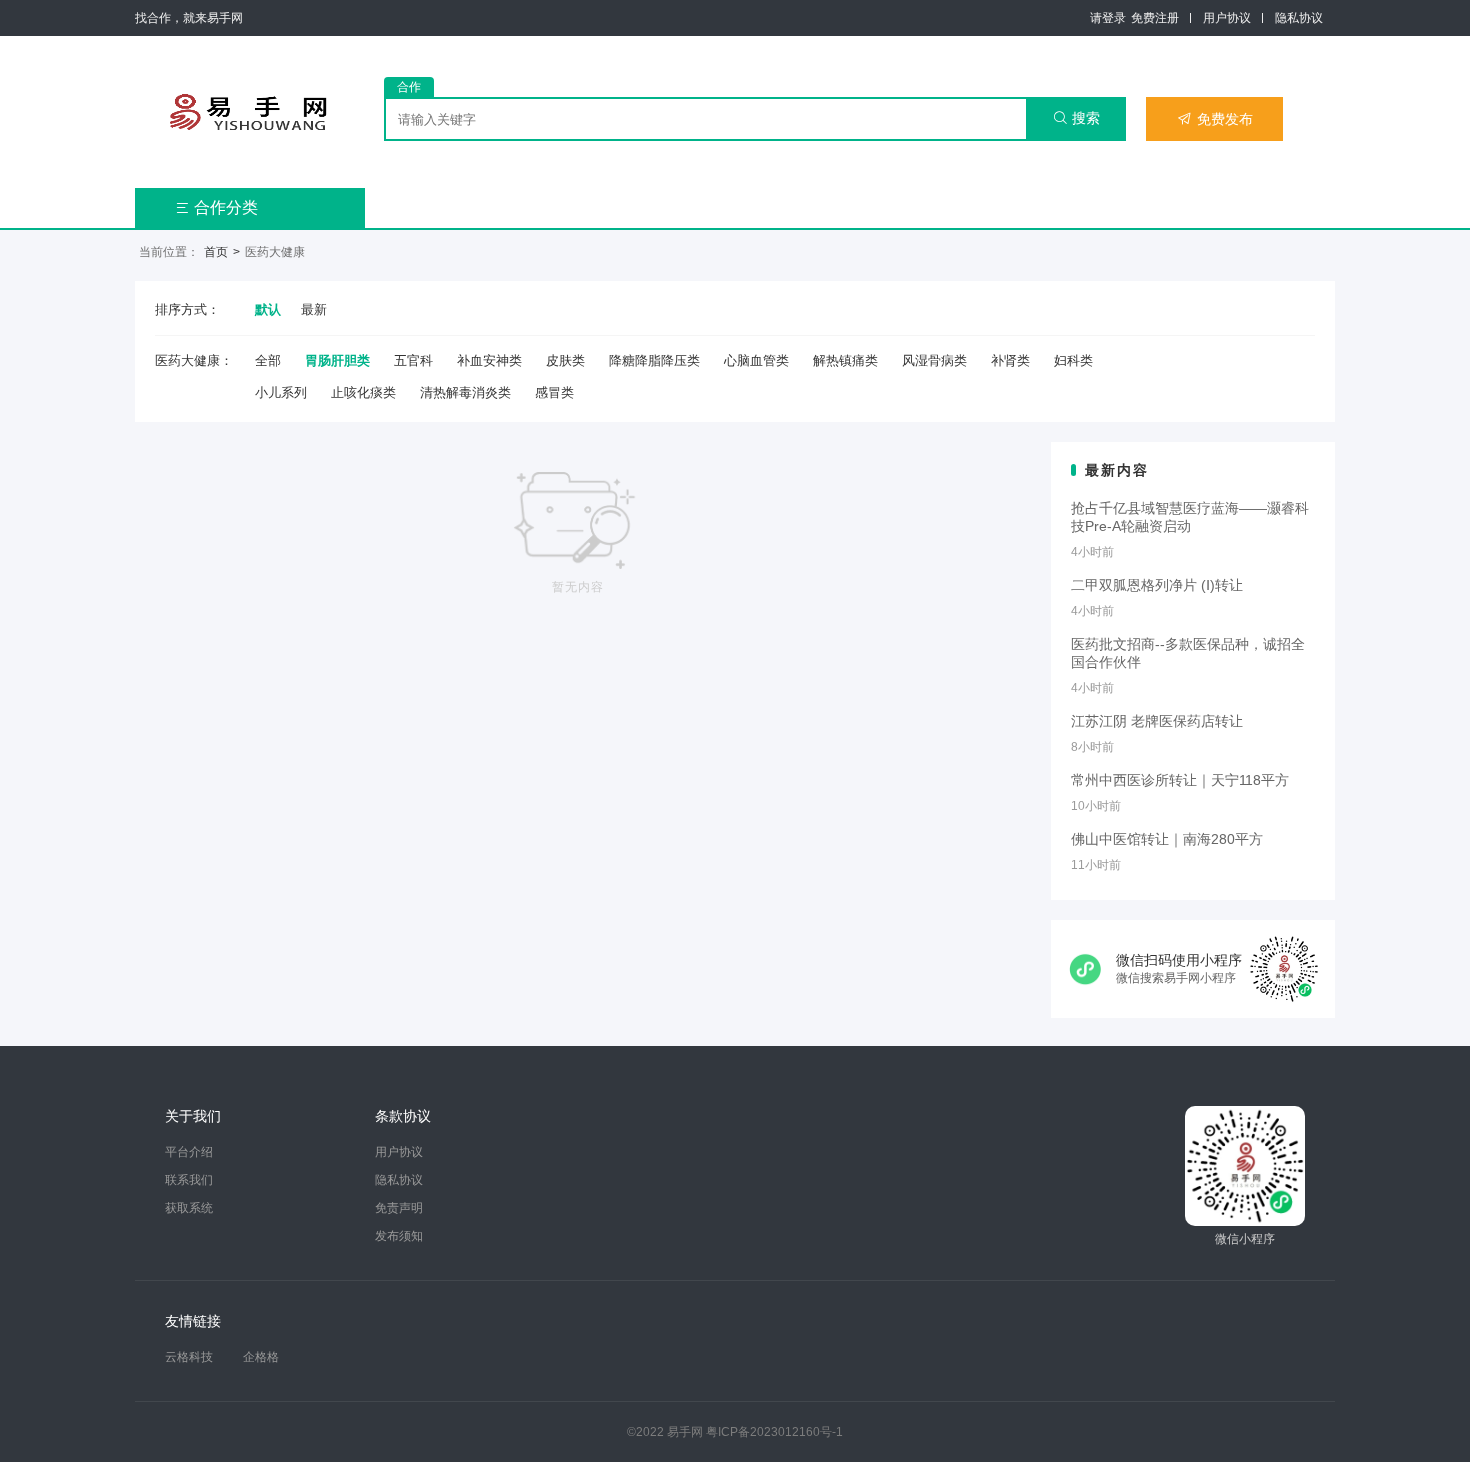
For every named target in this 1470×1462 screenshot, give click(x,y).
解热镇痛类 (845, 360)
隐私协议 (1299, 18)
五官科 (413, 360)
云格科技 (189, 1357)
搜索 (1076, 118)
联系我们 (189, 1180)
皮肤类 (565, 360)
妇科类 (1073, 360)
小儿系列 (281, 392)
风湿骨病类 (934, 360)
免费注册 (1155, 18)
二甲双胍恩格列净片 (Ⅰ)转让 (1157, 585)
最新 (314, 309)
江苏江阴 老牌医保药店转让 (1157, 721)
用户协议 (1227, 18)
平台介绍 (189, 1152)
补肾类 (1010, 360)
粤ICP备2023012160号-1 (774, 1432)
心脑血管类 (756, 360)
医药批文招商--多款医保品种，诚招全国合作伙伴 (1188, 653)
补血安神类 (489, 360)
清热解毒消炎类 (465, 392)
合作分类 (216, 207)
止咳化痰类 (363, 392)
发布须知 (399, 1236)
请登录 (1108, 18)
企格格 (261, 1357)
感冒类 (554, 392)
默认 (268, 309)
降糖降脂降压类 (654, 360)
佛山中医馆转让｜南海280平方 (1167, 839)
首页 (216, 252)
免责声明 (399, 1208)
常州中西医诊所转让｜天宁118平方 (1180, 780)
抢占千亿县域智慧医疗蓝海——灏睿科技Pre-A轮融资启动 (1190, 517)
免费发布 (1215, 119)
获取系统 (189, 1208)
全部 (268, 360)
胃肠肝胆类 (337, 360)
